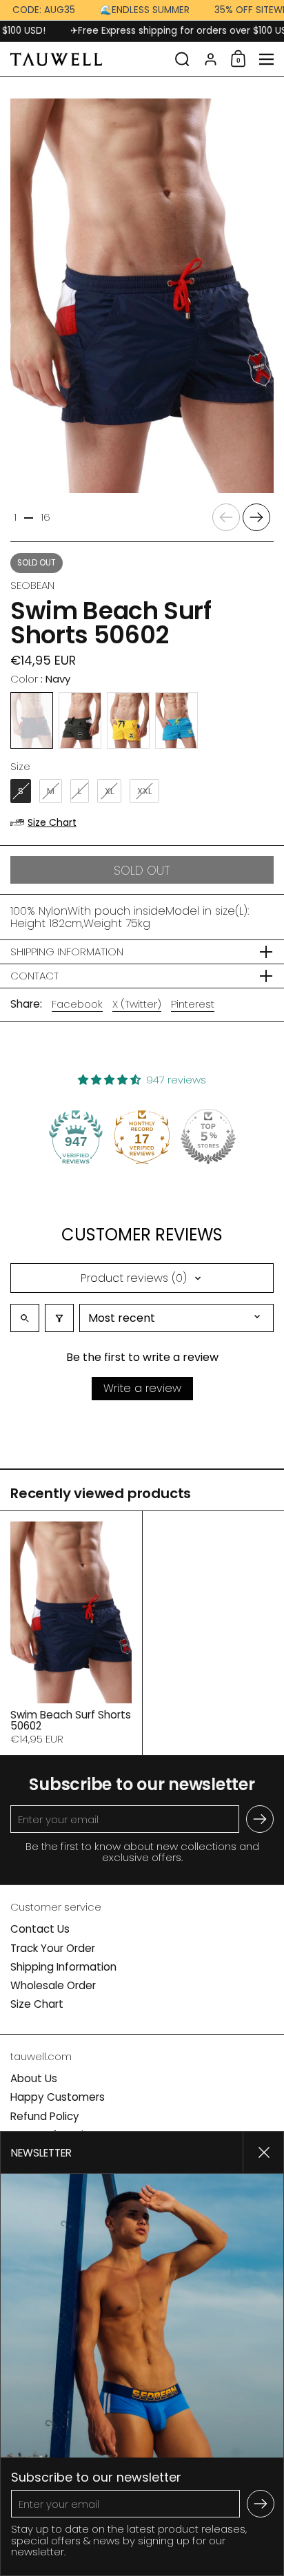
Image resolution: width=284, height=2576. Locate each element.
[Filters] (59, 1318)
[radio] (32, 720)
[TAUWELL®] (88, 59)
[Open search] (25, 1318)
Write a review (142, 1388)
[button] (182, 59)
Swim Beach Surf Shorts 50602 (71, 1633)
